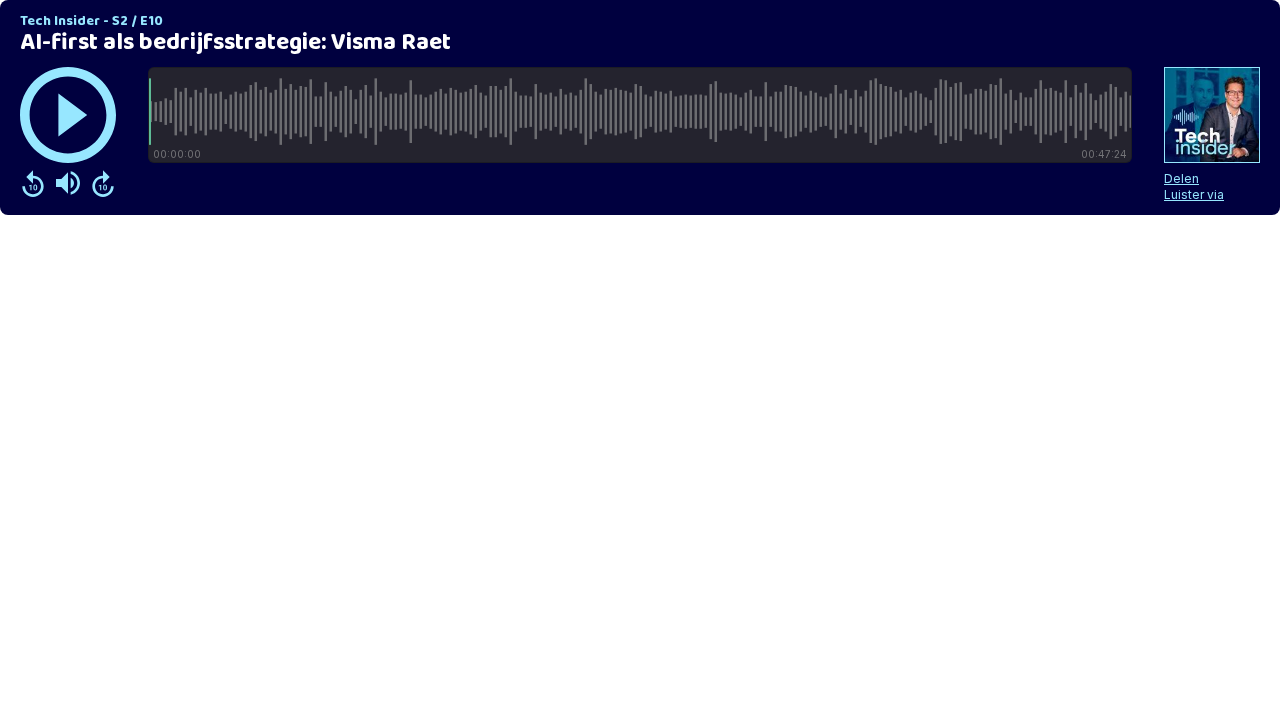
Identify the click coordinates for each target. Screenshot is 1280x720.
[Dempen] (68, 183)
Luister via (1194, 194)
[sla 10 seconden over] (103, 183)
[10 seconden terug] (33, 183)
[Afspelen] (68, 115)
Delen (1181, 178)
